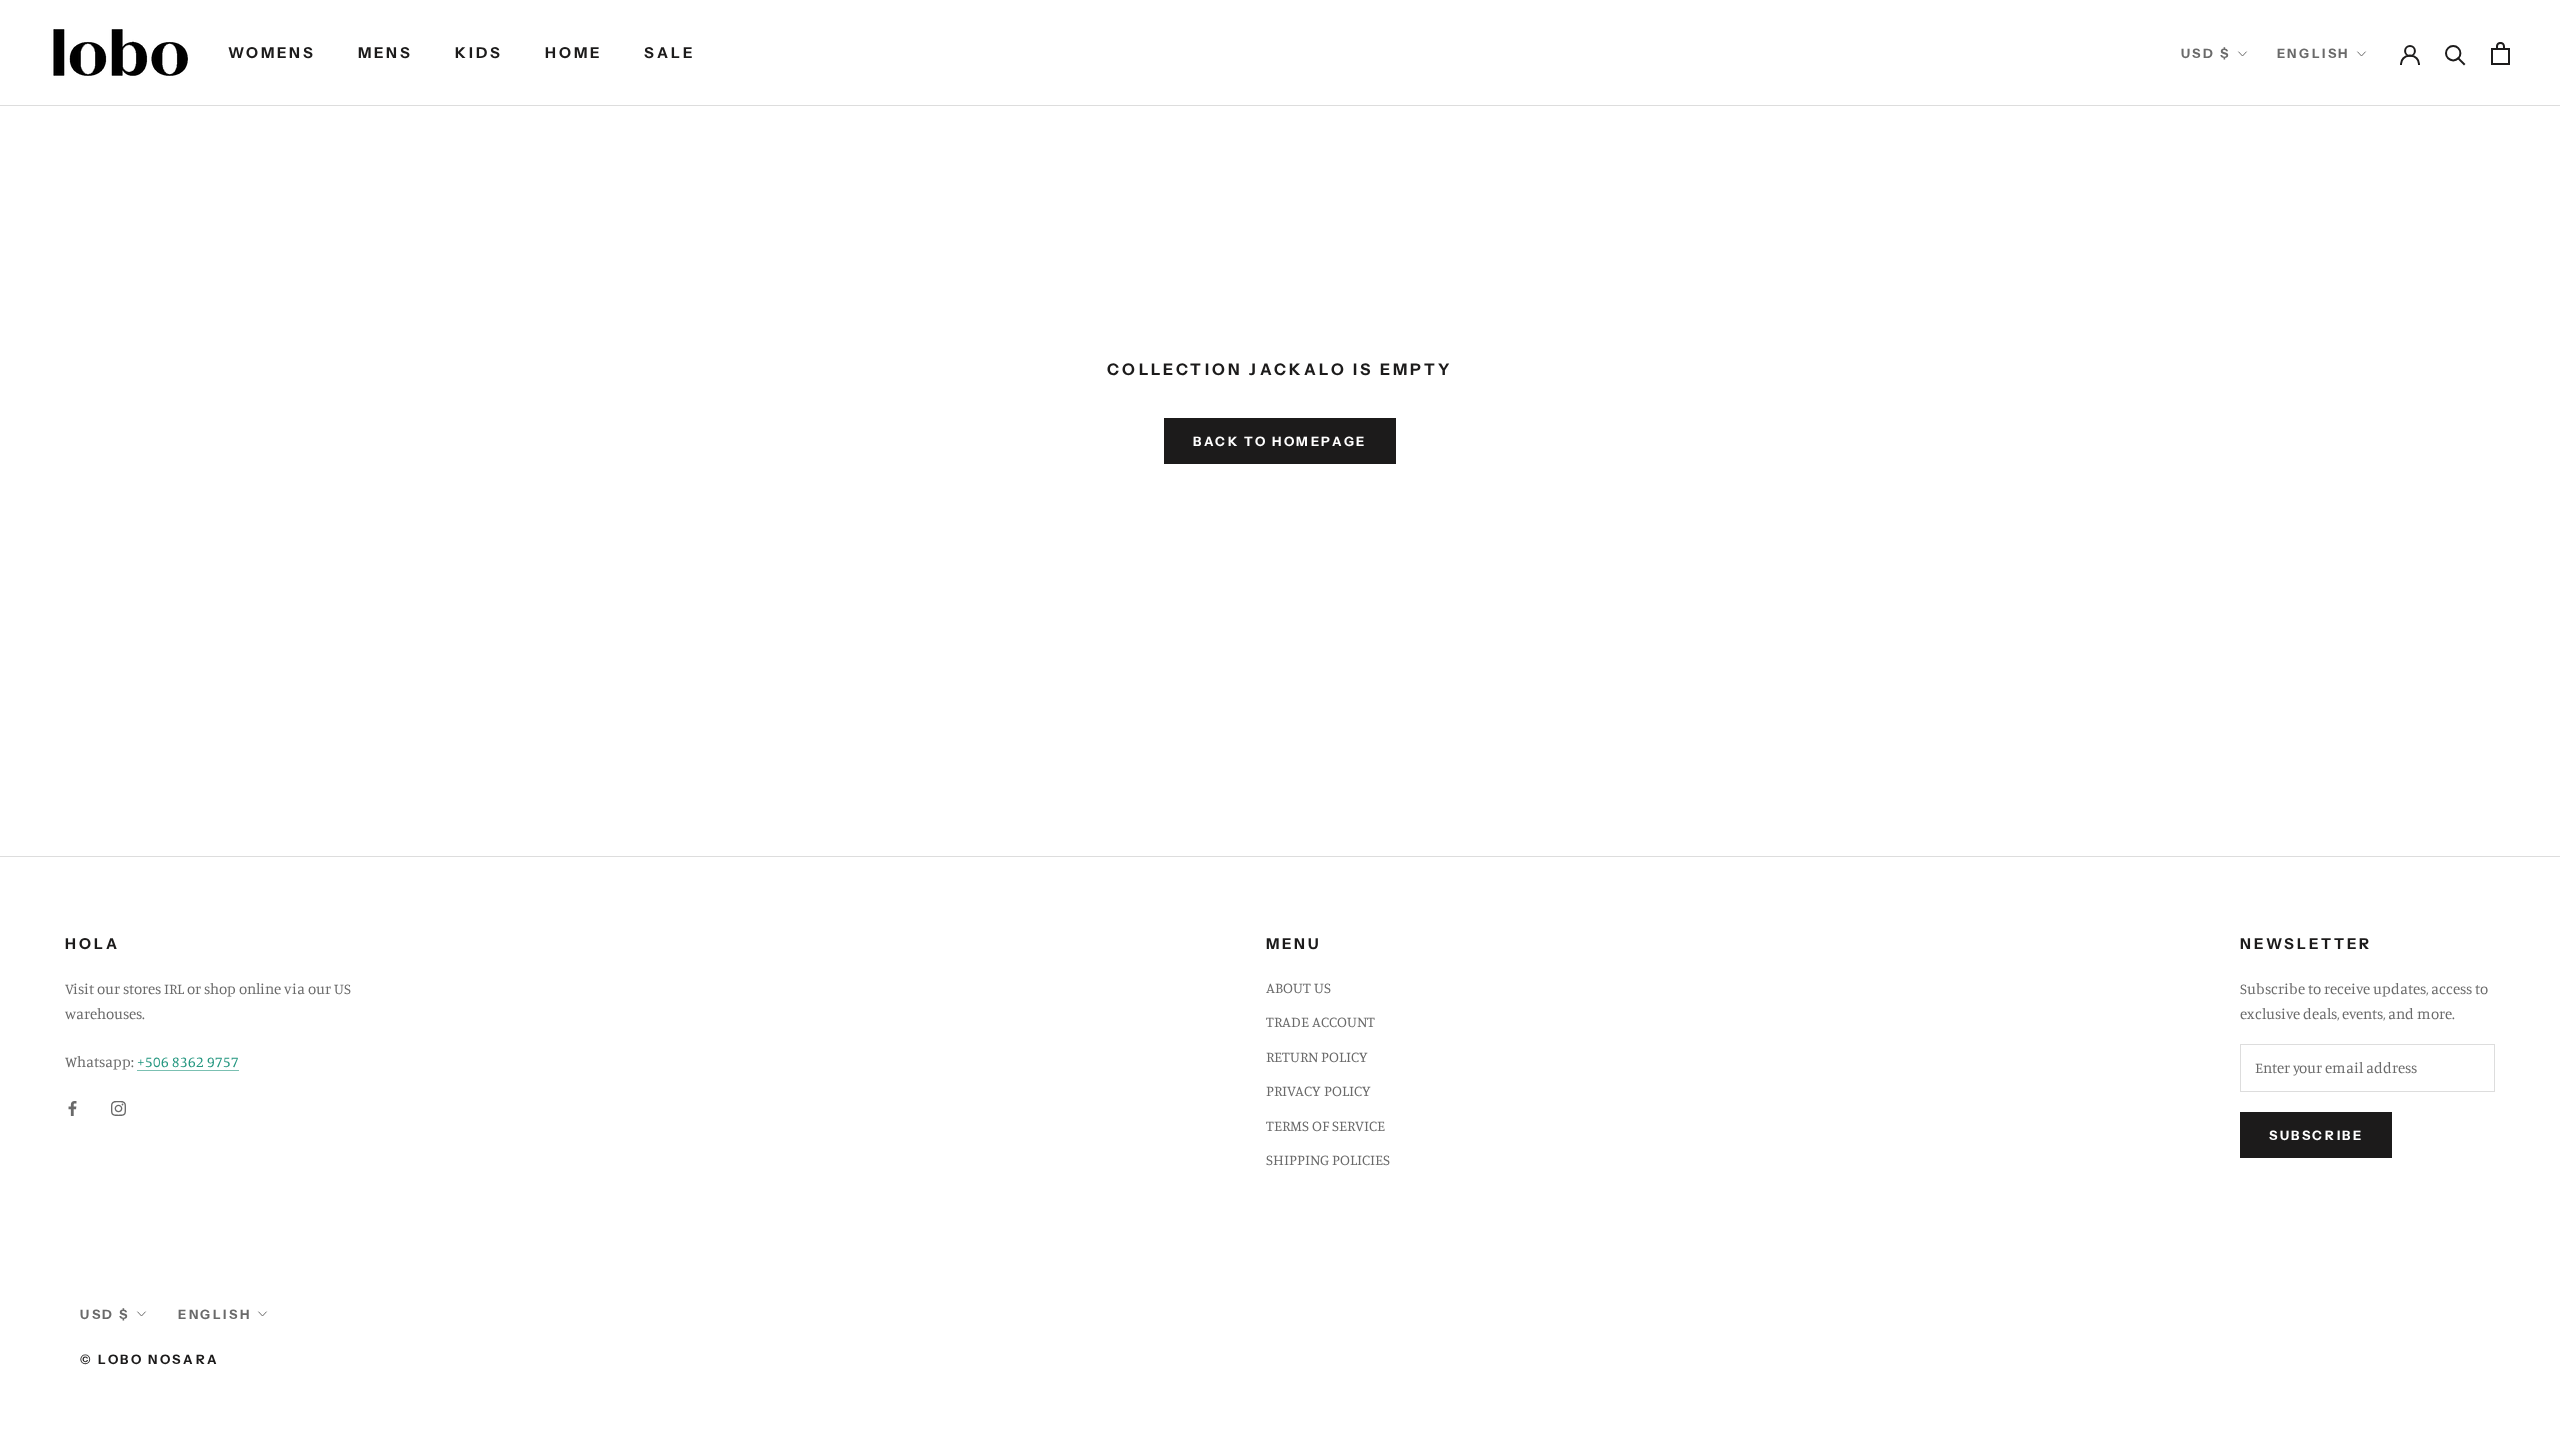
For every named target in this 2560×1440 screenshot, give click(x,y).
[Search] (2455, 53)
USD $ (2206, 53)
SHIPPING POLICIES (1328, 1159)
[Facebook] (72, 1107)
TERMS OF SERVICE (1325, 1125)
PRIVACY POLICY (1318, 1090)
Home (573, 52)
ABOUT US (1298, 987)
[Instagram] (118, 1107)
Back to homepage (1280, 441)
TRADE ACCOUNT (1320, 1021)
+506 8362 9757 (188, 1061)
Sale (669, 52)
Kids (479, 52)
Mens (385, 52)
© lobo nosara (150, 1359)
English (2313, 53)
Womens (272, 52)
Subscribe (2316, 1135)
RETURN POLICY (1317, 1056)
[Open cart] (2500, 53)
